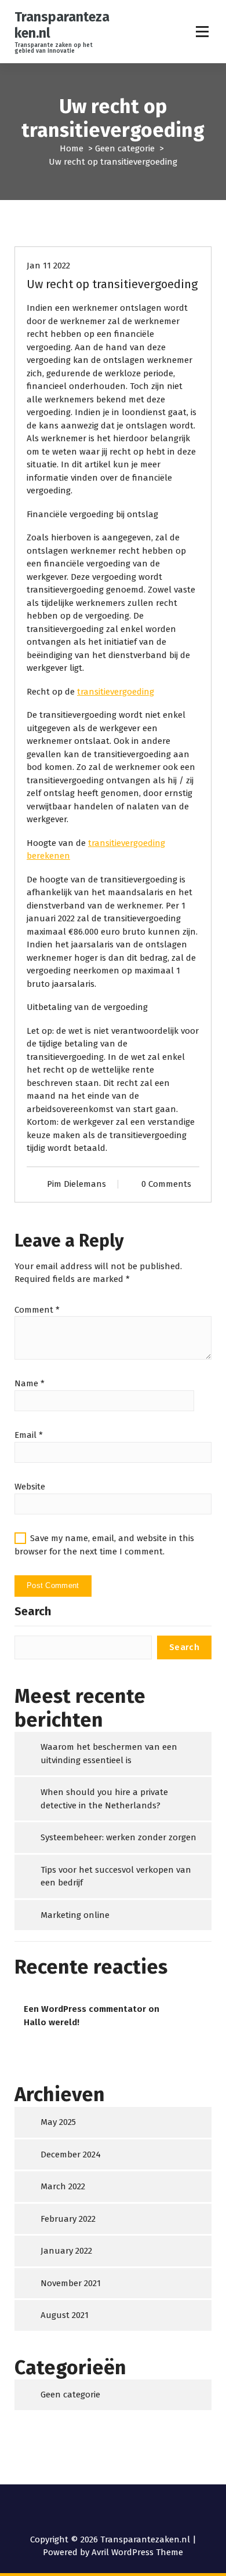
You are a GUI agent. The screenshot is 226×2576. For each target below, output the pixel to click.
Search (33, 1611)
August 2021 (65, 2315)
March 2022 (63, 2186)
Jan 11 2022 (48, 266)
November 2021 (71, 2283)
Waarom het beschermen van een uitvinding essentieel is (109, 1754)
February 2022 (68, 2219)
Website (30, 1487)
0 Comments (166, 1184)
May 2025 (58, 2122)
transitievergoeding (116, 692)
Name (30, 1383)
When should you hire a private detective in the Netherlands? (104, 1799)
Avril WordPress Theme (137, 2552)
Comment (37, 1310)
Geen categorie (125, 148)
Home (72, 148)
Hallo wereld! (52, 2022)
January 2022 (66, 2251)
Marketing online (75, 1915)
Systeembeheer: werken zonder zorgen (119, 1837)
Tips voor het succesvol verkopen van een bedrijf (116, 1876)
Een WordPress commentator (85, 2009)
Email (29, 1435)
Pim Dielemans (76, 1184)
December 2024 (71, 2154)
